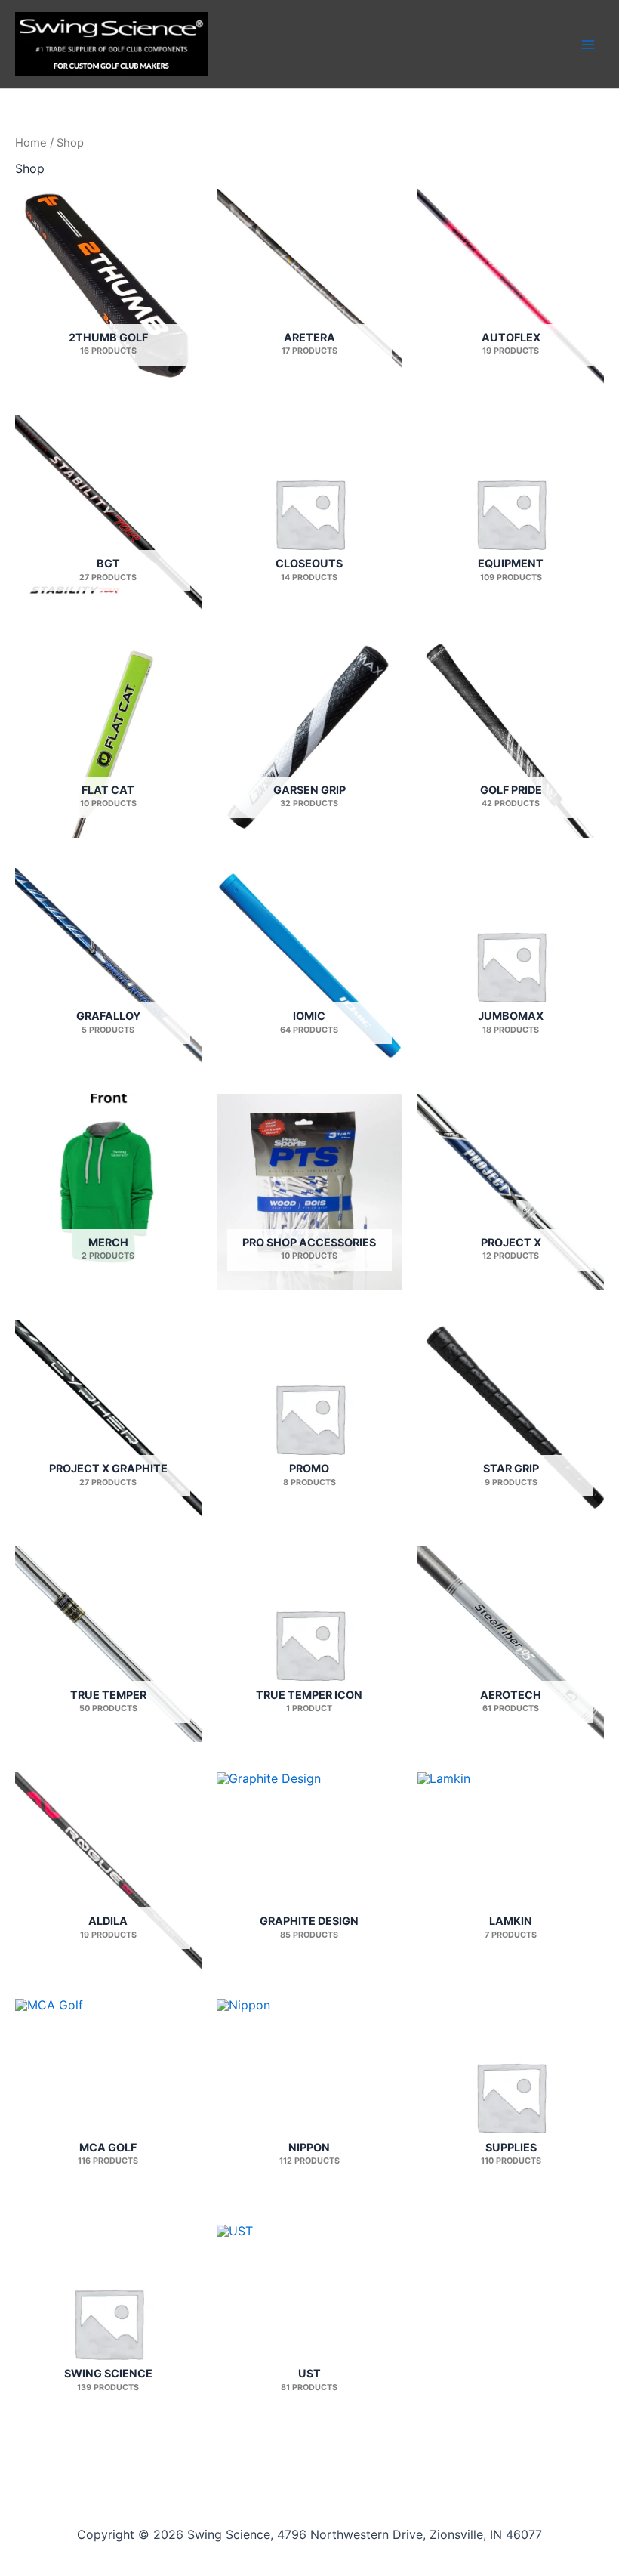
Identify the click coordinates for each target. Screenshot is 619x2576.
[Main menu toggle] (588, 44)
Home (31, 143)
